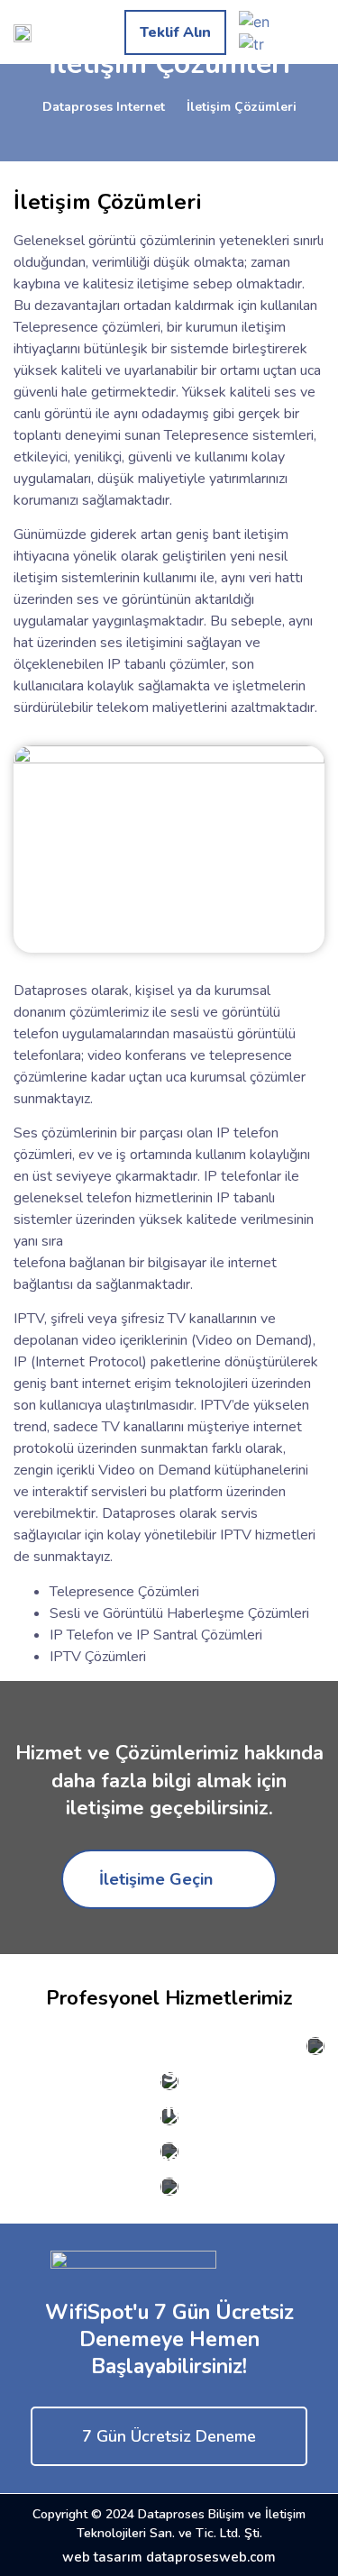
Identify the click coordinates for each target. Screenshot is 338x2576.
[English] (254, 20)
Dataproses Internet (104, 107)
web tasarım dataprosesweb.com (169, 2557)
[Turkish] (251, 43)
